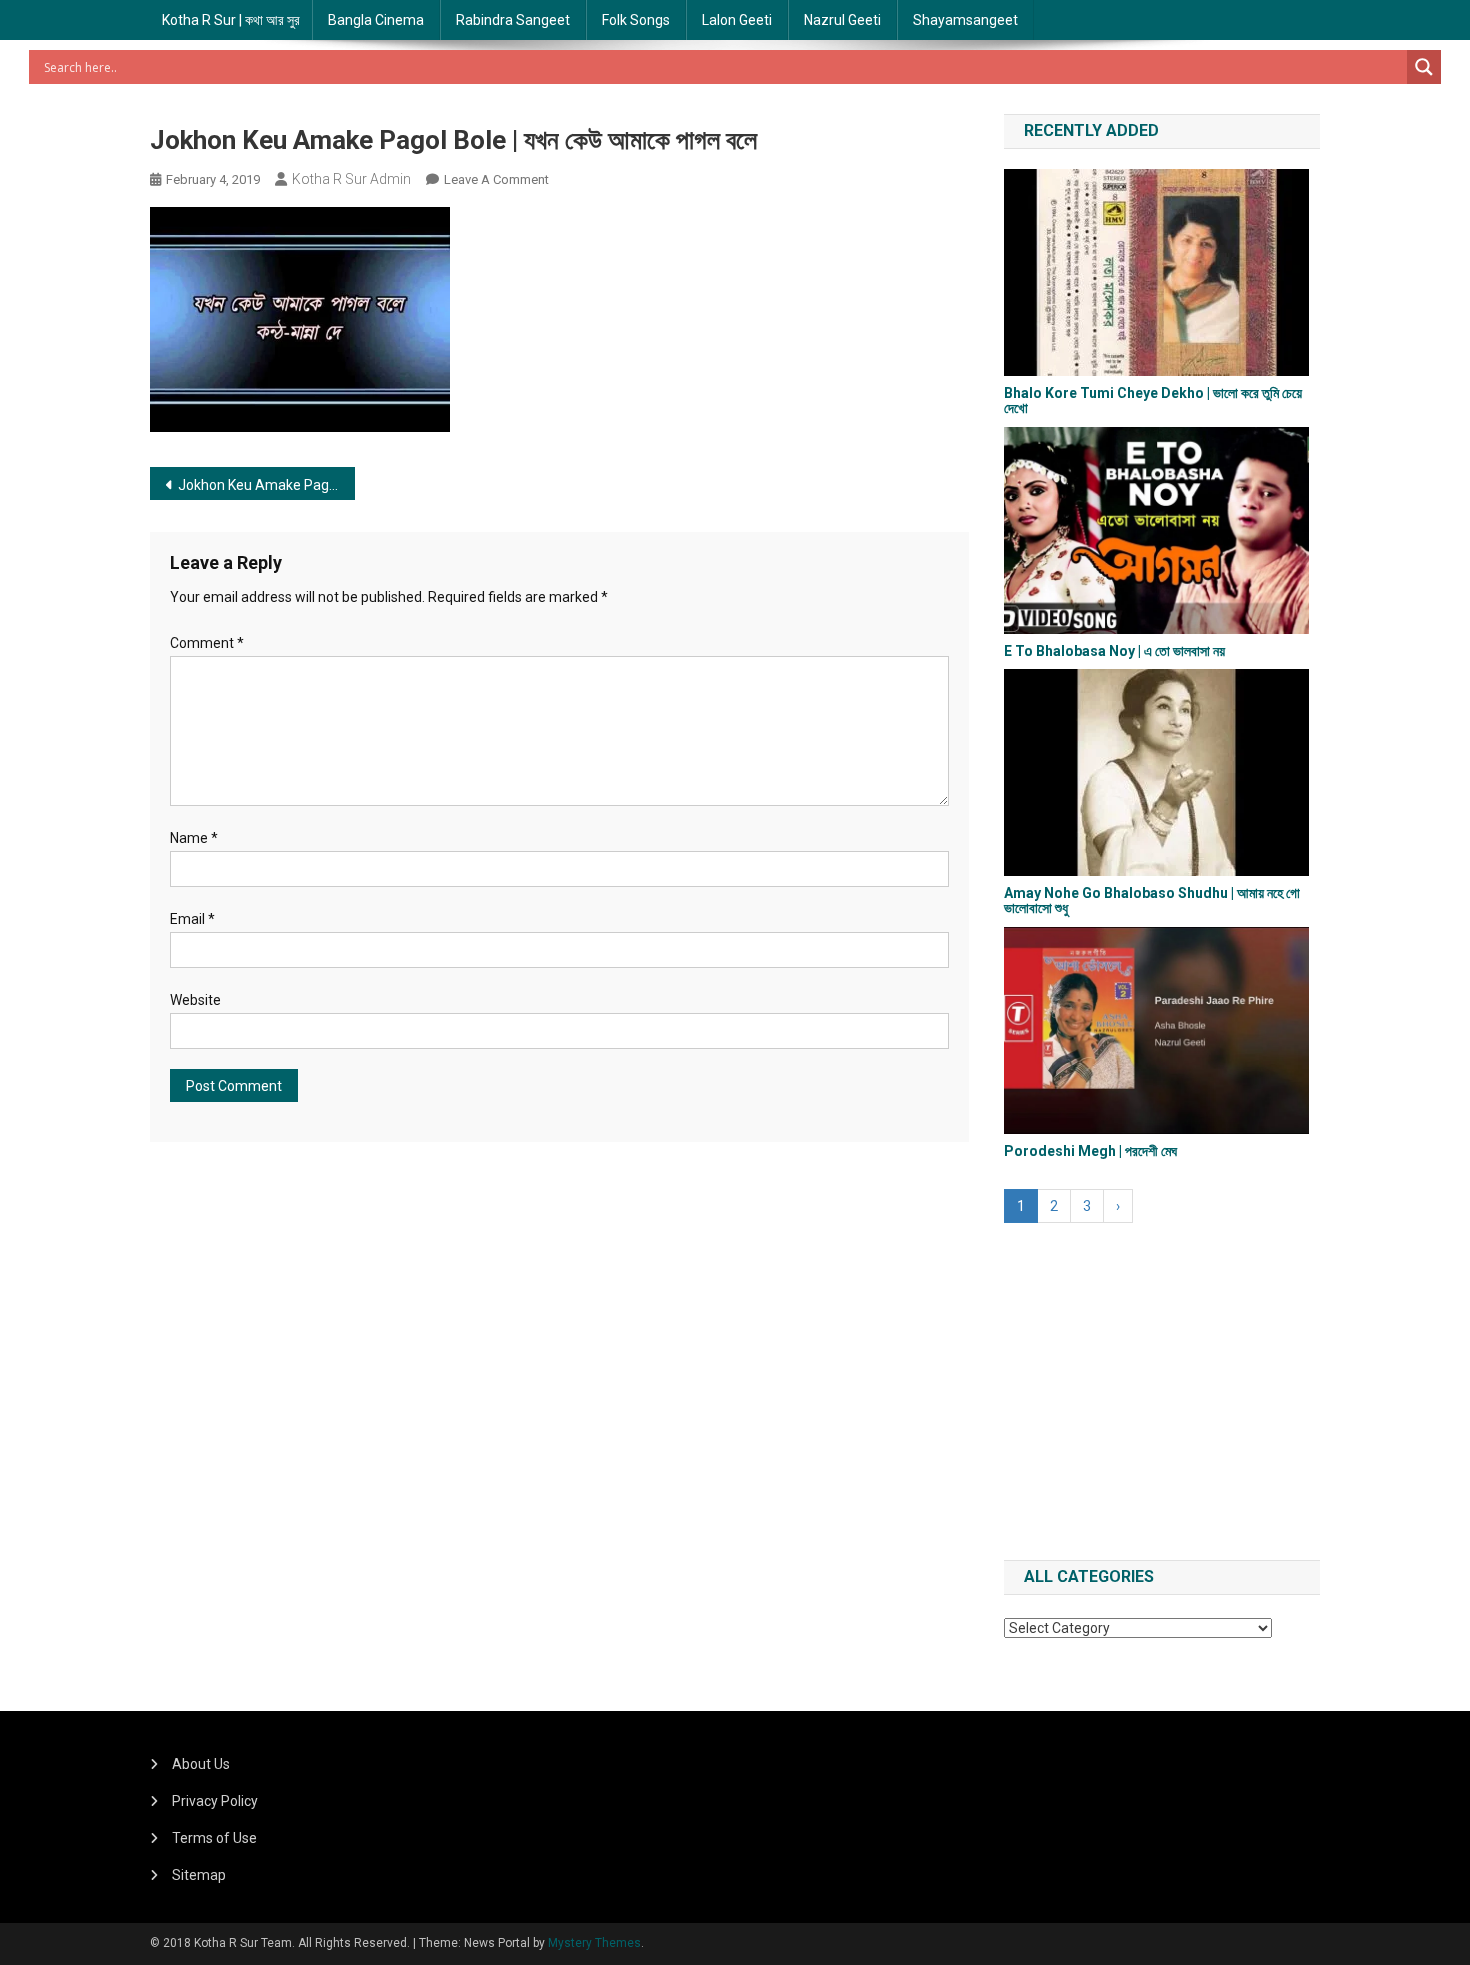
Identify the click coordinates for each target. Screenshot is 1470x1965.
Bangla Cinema (376, 20)
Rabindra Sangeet (513, 20)
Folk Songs (636, 20)
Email (192, 919)
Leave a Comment (496, 179)
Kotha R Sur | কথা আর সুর (231, 20)
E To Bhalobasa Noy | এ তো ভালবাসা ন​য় (1114, 651)
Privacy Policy (215, 1801)
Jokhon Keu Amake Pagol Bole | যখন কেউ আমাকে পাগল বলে (266, 485)
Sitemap (199, 1875)
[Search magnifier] (1424, 67)
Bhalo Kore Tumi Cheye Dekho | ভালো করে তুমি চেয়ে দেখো (1153, 400)
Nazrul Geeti (842, 20)
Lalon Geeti (737, 20)
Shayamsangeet (965, 20)
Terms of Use (214, 1838)
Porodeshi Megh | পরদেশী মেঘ (1090, 1151)
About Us (201, 1764)
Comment (207, 643)
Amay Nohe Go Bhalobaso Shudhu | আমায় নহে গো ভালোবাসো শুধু (1152, 900)
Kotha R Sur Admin (351, 179)
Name (194, 838)
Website (195, 1000)
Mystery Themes (594, 1943)
